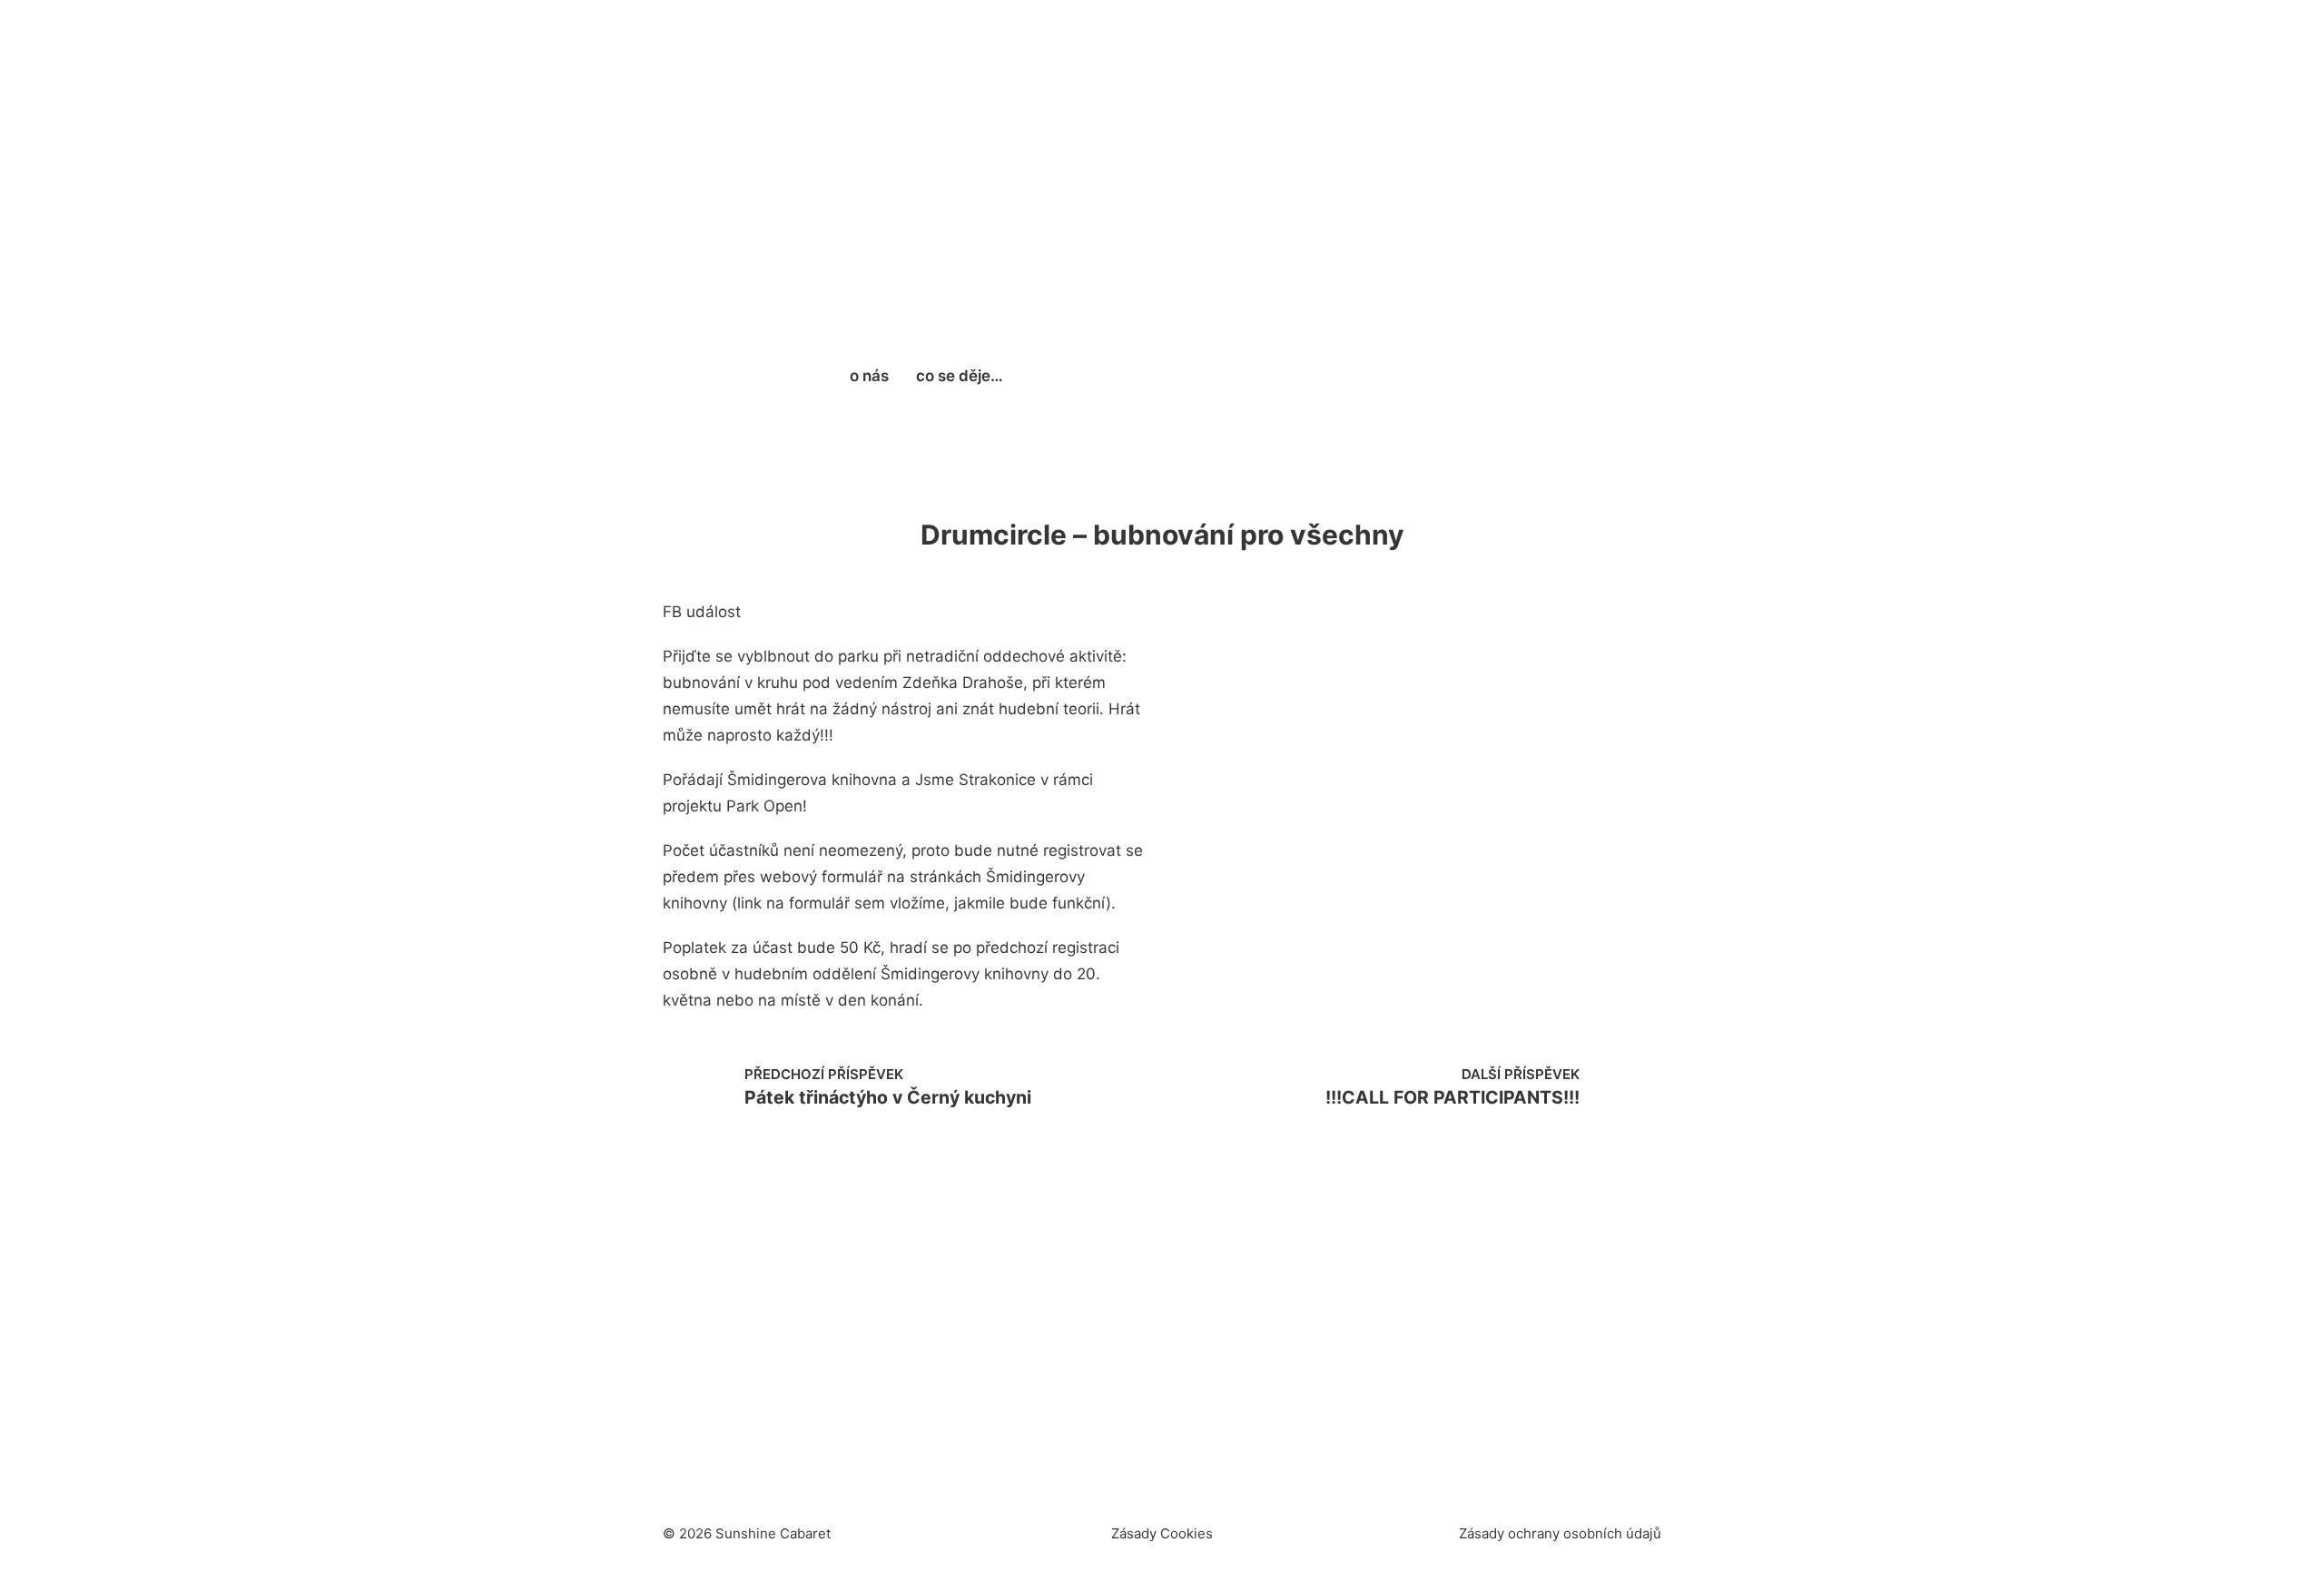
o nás (869, 376)
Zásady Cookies (1162, 1533)
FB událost (702, 612)
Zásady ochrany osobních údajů (1560, 1533)
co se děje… (960, 376)
